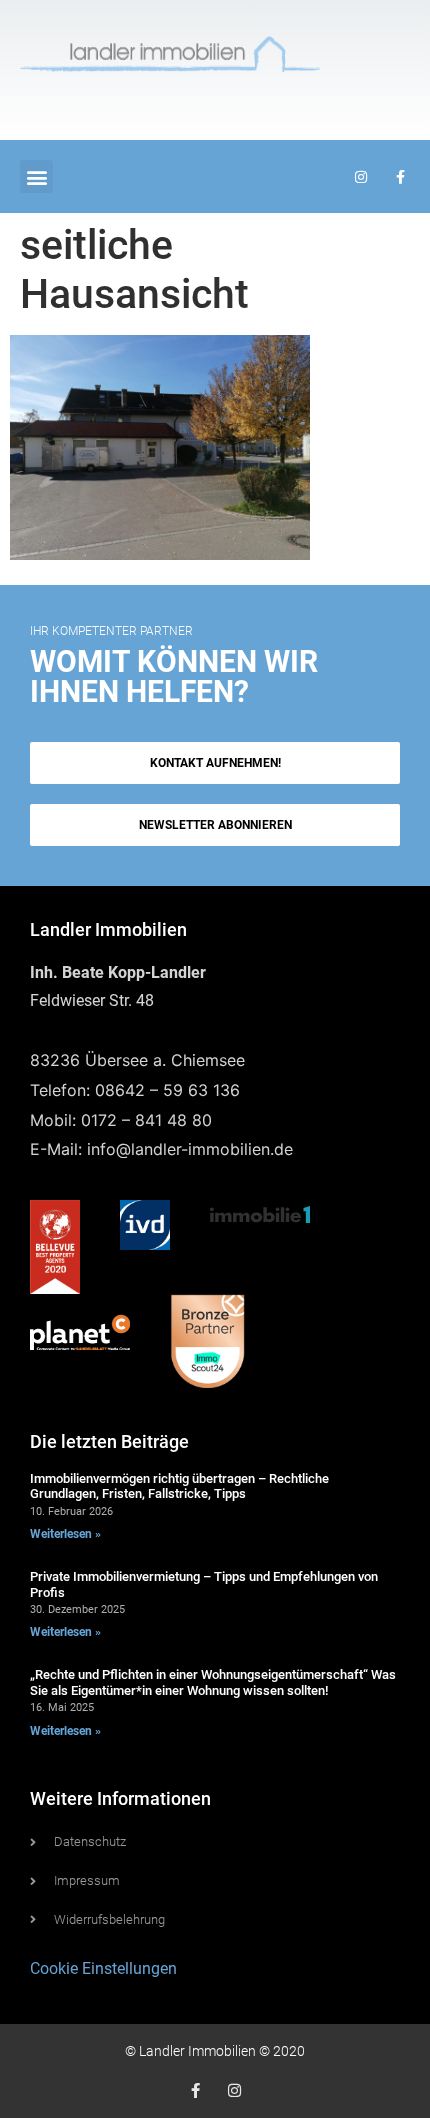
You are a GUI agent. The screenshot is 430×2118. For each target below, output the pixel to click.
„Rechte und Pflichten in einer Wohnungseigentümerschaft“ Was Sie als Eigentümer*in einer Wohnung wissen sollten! (213, 1682)
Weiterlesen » (65, 1534)
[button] (36, 176)
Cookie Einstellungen (103, 1968)
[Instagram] (234, 2090)
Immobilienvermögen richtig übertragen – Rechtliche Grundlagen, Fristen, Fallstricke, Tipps (179, 1486)
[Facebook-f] (195, 2090)
